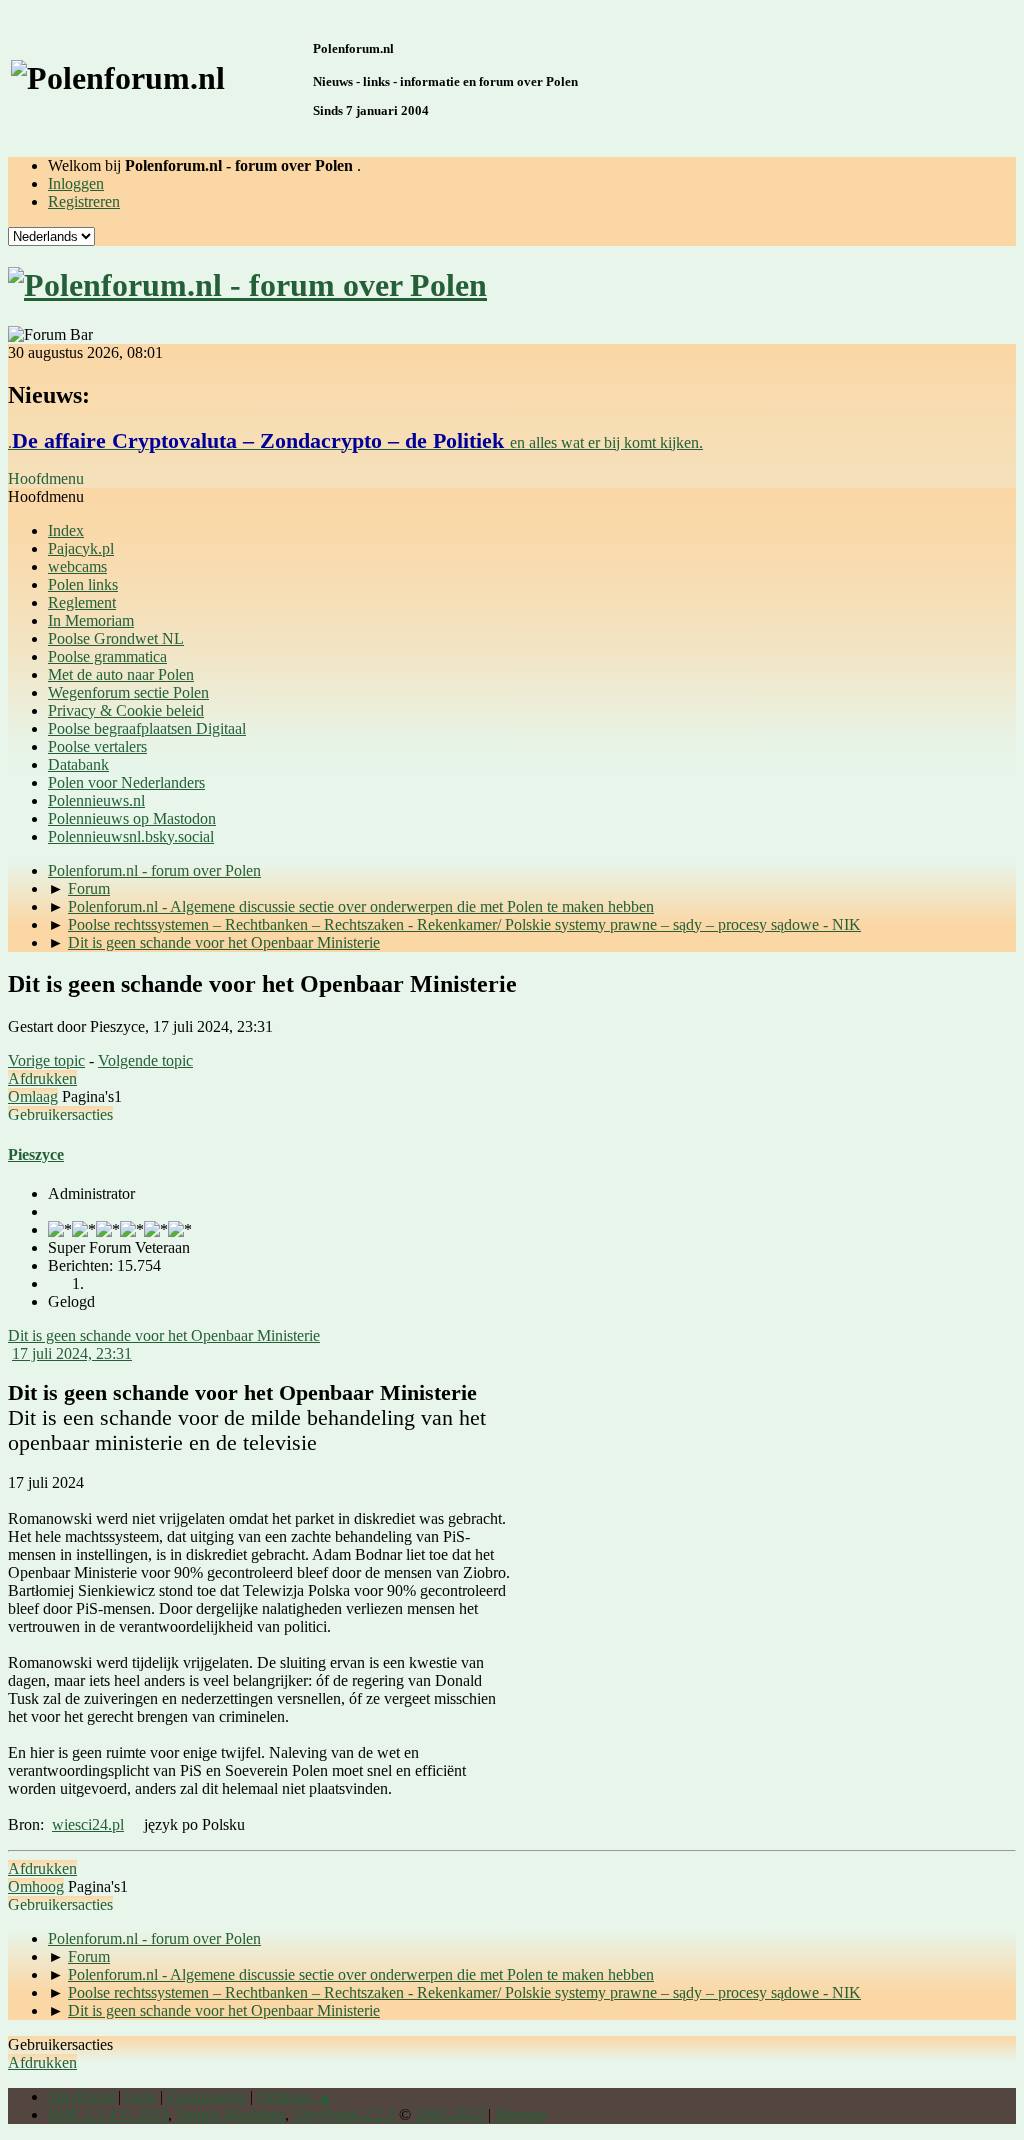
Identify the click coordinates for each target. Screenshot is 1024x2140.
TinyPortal (81, 2096)
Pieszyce (36, 1154)
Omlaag (33, 1096)
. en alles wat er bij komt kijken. (355, 442)
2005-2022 (449, 2114)
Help (140, 2096)
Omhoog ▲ (295, 2096)
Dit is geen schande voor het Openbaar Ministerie (164, 1335)
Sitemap (520, 2114)
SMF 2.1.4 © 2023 (108, 2114)
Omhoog (36, 1886)
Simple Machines (230, 2114)
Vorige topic (46, 1060)
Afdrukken (42, 1078)
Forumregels (206, 2096)
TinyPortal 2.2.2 (344, 2114)
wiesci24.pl (88, 1824)
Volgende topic (145, 1060)
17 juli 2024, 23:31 (72, 1353)
